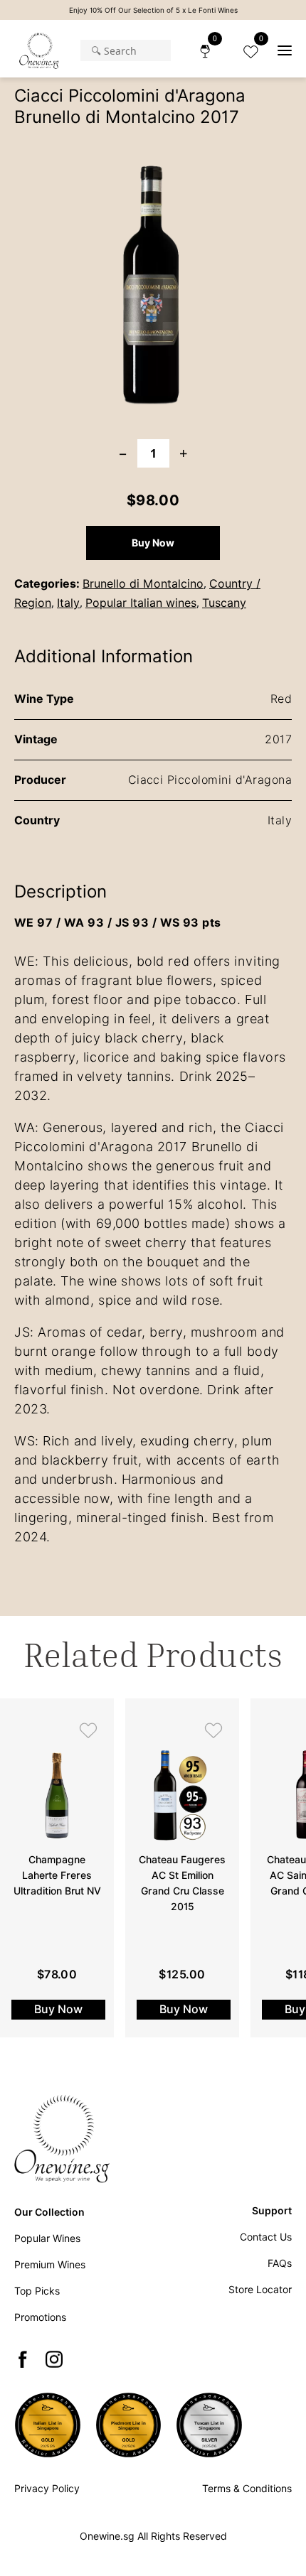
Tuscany (224, 603)
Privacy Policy (47, 2489)
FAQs (280, 2263)
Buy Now (153, 543)
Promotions (40, 2317)
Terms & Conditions (247, 2489)
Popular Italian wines (141, 603)
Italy (68, 603)
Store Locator (260, 2290)
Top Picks (37, 2291)
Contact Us (266, 2237)
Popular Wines (47, 2238)
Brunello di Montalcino (143, 584)
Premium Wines (50, 2265)
